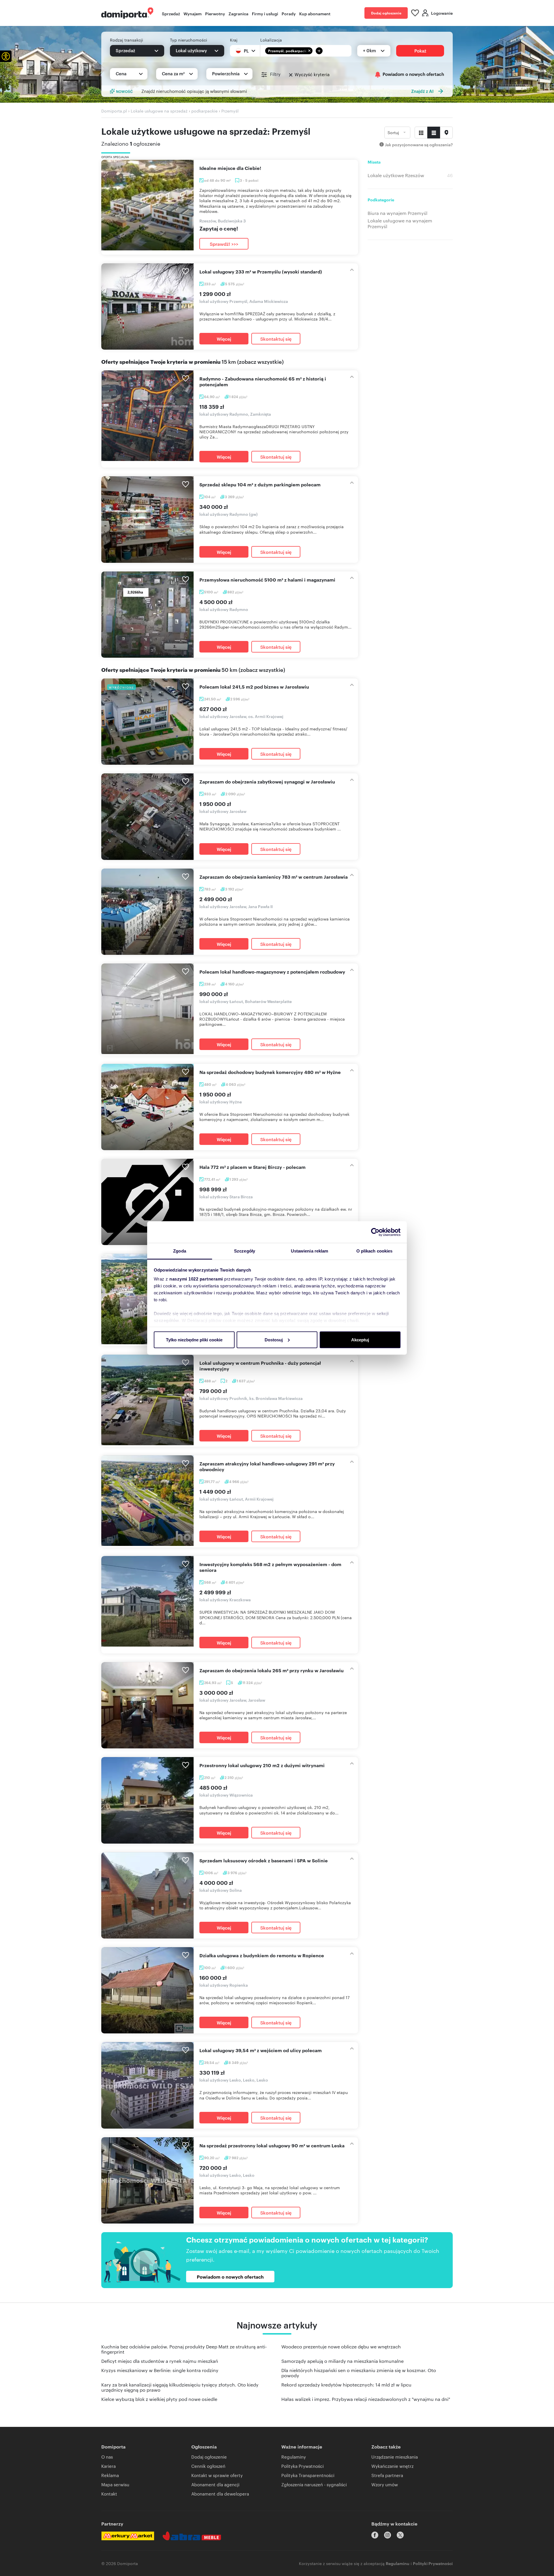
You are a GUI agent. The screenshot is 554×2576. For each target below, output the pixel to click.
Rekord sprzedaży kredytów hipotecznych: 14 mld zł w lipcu (346, 2385)
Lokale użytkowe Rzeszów (396, 175)
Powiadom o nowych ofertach (413, 74)
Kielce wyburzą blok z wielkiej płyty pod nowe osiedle (159, 2399)
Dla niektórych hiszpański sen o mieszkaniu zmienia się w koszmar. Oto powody (359, 2373)
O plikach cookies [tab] (375, 1251)
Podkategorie (381, 200)
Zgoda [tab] (180, 1251)
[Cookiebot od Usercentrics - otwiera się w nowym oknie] (375, 1232)
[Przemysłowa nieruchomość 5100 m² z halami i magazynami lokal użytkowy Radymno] (147, 615)
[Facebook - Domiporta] (375, 2535)
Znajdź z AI (422, 91)
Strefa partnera (387, 2475)
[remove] (309, 51)
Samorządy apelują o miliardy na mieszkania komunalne (342, 2361)
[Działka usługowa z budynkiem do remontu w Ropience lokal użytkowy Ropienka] (147, 1990)
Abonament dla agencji (215, 2484)
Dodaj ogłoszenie (386, 13)
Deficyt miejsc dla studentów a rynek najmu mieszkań (160, 2361)
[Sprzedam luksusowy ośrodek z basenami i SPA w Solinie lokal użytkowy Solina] (147, 1895)
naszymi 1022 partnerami (196, 1279)
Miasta (374, 162)
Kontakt (109, 2494)
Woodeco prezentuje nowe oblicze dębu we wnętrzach (341, 2347)
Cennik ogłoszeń (208, 2466)
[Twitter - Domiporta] (400, 2535)
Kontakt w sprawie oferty (217, 2475)
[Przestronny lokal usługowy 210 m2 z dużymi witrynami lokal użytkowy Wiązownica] (147, 1800)
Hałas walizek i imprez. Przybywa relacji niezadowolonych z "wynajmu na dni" (366, 2399)
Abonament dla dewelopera (220, 2494)
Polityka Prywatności (303, 2466)
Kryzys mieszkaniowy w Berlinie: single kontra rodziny (160, 2370)
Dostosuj (274, 1339)
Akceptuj (360, 1339)
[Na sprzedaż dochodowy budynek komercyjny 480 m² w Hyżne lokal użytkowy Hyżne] (147, 1107)
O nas (107, 2457)
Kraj (234, 40)
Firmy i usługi (265, 13)
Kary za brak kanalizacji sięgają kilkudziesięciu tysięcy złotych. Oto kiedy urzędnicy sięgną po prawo (180, 2387)
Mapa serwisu (115, 2484)
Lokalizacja (271, 40)
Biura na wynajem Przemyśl (397, 213)
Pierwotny (215, 13)
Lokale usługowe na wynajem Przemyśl (400, 224)
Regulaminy (294, 2457)
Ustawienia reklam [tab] (310, 1251)
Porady (289, 13)
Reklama (110, 2475)
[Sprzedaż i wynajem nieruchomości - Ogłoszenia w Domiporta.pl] (127, 13)
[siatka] (421, 133)
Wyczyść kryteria (312, 74)
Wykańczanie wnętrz (392, 2466)
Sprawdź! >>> (224, 244)
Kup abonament (315, 13)
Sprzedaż (171, 13)
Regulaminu (398, 2563)
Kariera (108, 2466)
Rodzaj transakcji (127, 40)
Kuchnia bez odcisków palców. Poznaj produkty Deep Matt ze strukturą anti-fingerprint (184, 2349)
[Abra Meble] (192, 2536)
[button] (6, 56)
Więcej (224, 339)
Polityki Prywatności (433, 2563)
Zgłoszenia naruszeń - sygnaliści (314, 2484)
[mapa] (446, 133)
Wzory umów (385, 2484)
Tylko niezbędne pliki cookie (194, 1339)
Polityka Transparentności (308, 2475)
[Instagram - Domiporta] (388, 2535)
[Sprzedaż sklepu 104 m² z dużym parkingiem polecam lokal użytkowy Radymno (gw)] (147, 519)
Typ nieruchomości (189, 40)
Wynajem (193, 13)
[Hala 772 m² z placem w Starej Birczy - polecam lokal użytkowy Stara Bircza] (147, 1202)
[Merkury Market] (128, 2536)
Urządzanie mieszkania (395, 2457)
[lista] (434, 133)
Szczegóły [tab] (245, 1251)
